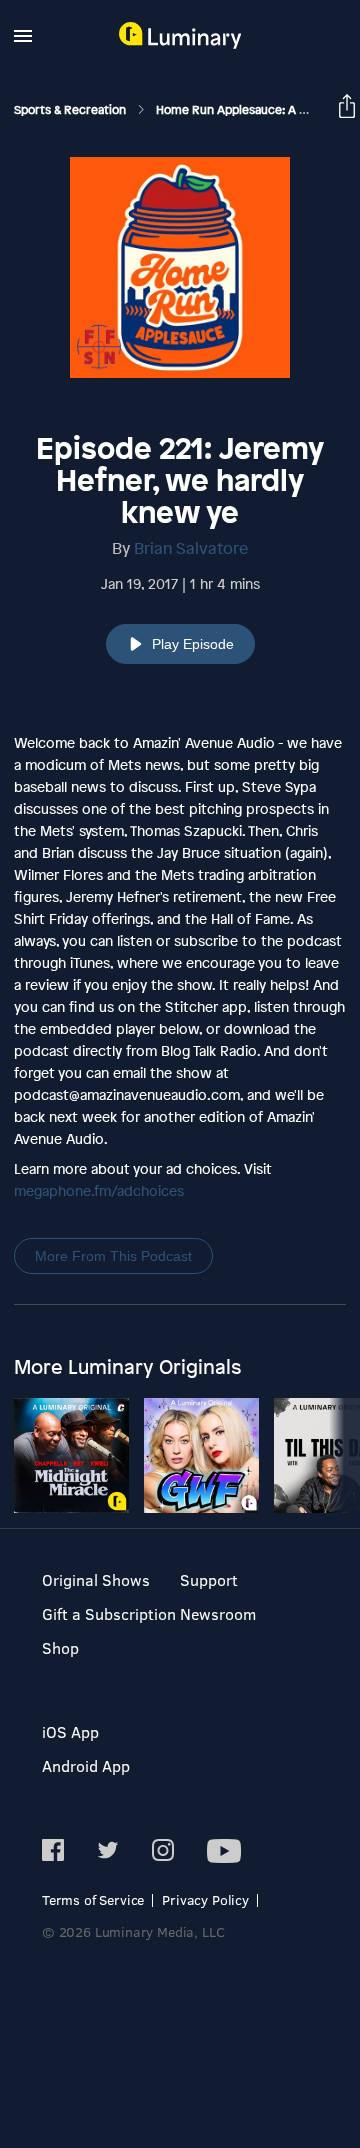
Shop (60, 1647)
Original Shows (96, 1579)
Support (209, 1579)
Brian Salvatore (191, 548)
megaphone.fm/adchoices (99, 1190)
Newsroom (218, 1613)
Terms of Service (93, 1899)
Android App (86, 1765)
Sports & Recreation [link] (71, 110)
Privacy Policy (205, 1899)
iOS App (70, 1731)
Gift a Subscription (109, 1613)
